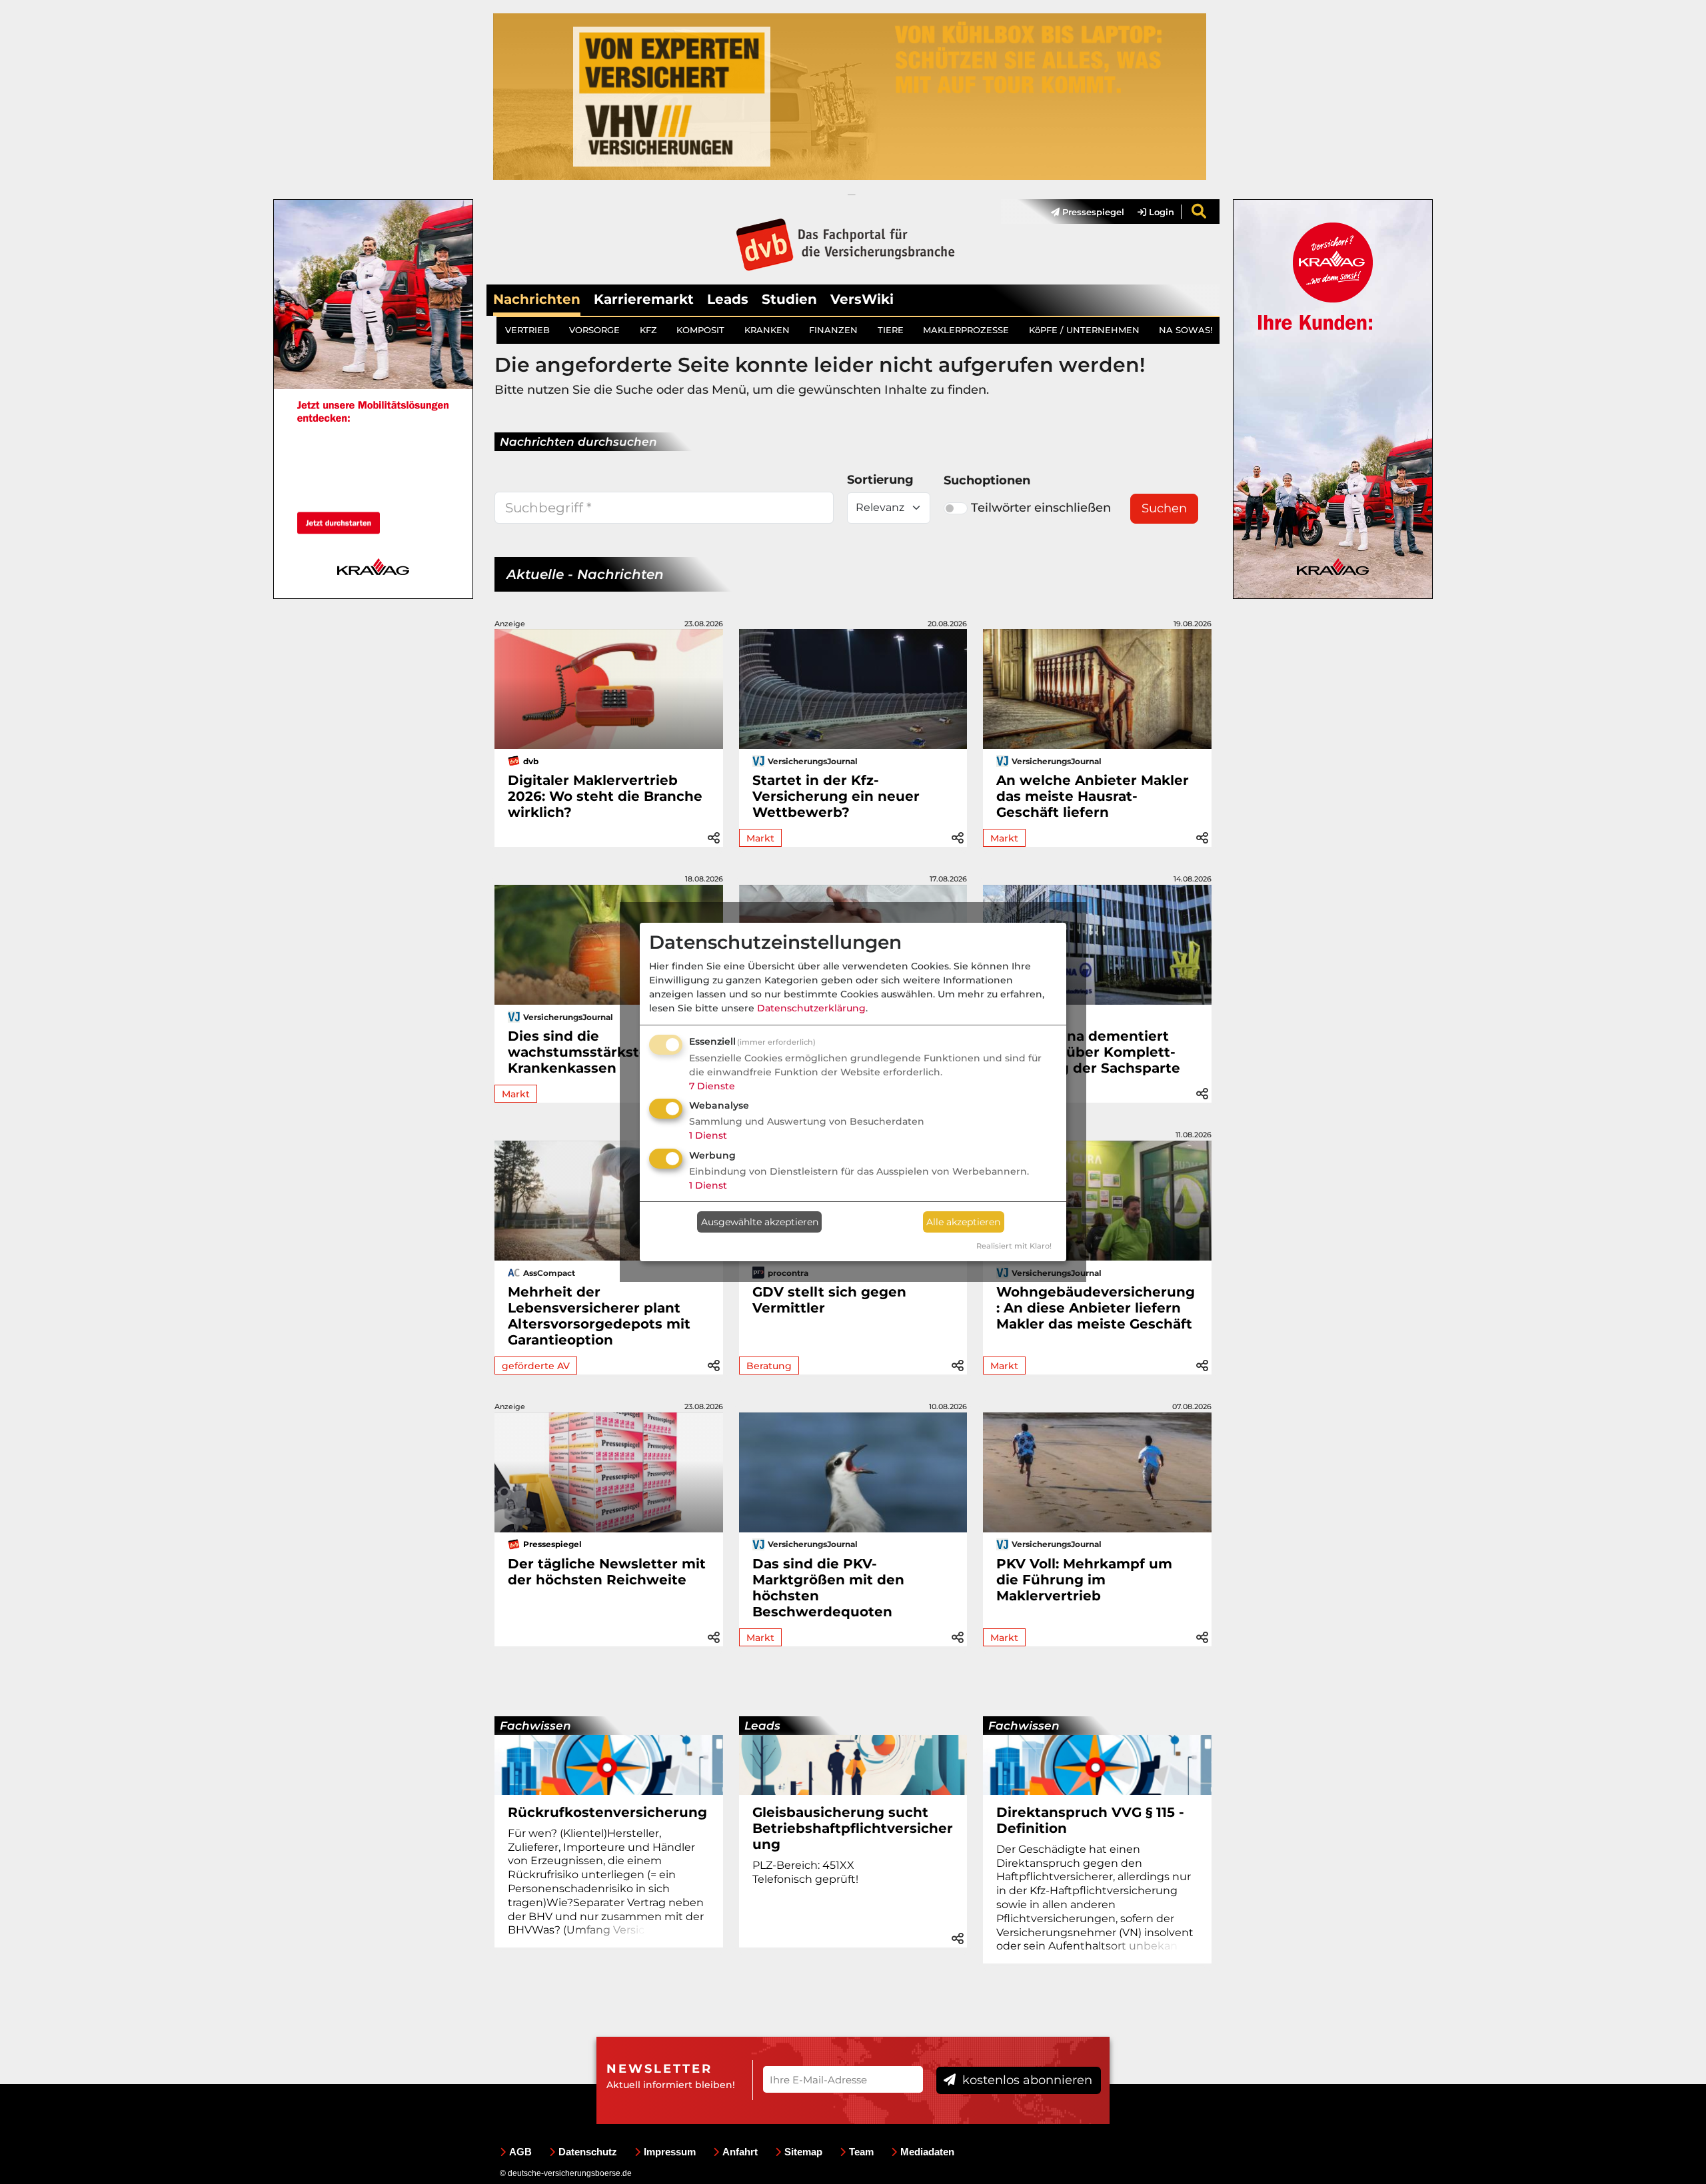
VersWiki (862, 299)
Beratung (769, 1366)
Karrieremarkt (644, 299)
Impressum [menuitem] (670, 2152)
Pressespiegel (1092, 212)
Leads (728, 299)
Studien (789, 299)
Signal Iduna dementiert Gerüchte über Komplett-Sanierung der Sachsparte (1088, 1052)
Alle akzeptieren (963, 1222)
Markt (760, 838)
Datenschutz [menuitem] (588, 2152)
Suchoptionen (987, 480)
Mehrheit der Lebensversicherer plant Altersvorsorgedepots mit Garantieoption (599, 1316)
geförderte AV (536, 1366)
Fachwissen (535, 1726)
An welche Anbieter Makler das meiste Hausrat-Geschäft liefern (1093, 796)
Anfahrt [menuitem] (740, 2152)
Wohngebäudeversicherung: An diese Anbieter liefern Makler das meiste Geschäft (1096, 1308)
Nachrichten (537, 299)
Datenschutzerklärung (811, 1008)
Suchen (1164, 508)
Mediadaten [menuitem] (927, 2152)
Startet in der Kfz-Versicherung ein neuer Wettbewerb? (836, 796)
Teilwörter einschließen (1041, 508)
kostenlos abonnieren (1026, 2080)
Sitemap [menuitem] (803, 2152)
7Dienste (712, 1086)
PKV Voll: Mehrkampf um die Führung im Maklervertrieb (1084, 1580)
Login (1160, 212)
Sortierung (880, 480)
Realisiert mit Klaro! (1014, 1246)
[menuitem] (1081, 212)
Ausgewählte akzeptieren (760, 1222)
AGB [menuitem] (520, 2152)
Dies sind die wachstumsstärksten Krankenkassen (582, 1052)
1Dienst (708, 1135)
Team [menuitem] (861, 2152)
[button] (714, 836)
